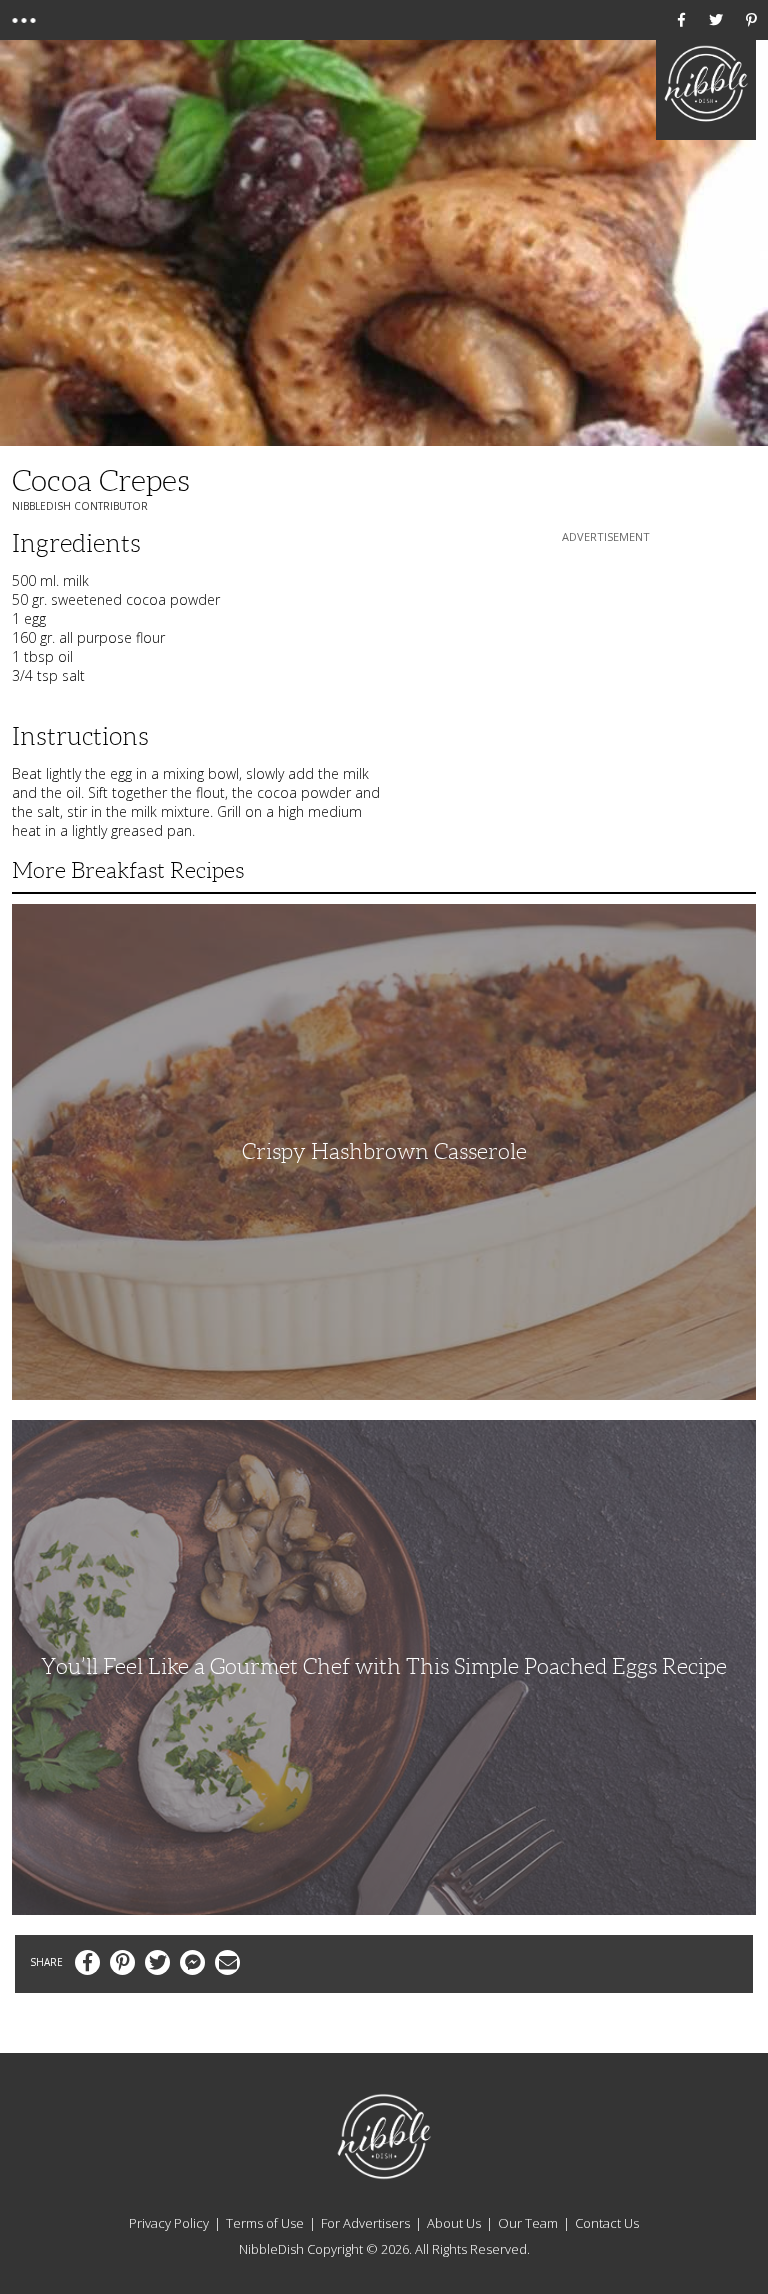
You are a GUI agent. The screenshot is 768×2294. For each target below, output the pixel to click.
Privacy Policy (169, 2223)
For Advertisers (365, 2223)
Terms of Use (265, 2223)
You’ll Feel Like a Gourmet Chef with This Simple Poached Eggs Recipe (384, 1666)
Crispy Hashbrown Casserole (384, 1151)
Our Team (528, 2223)
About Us (454, 2223)
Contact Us (607, 2223)
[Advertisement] (606, 672)
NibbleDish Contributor (80, 506)
